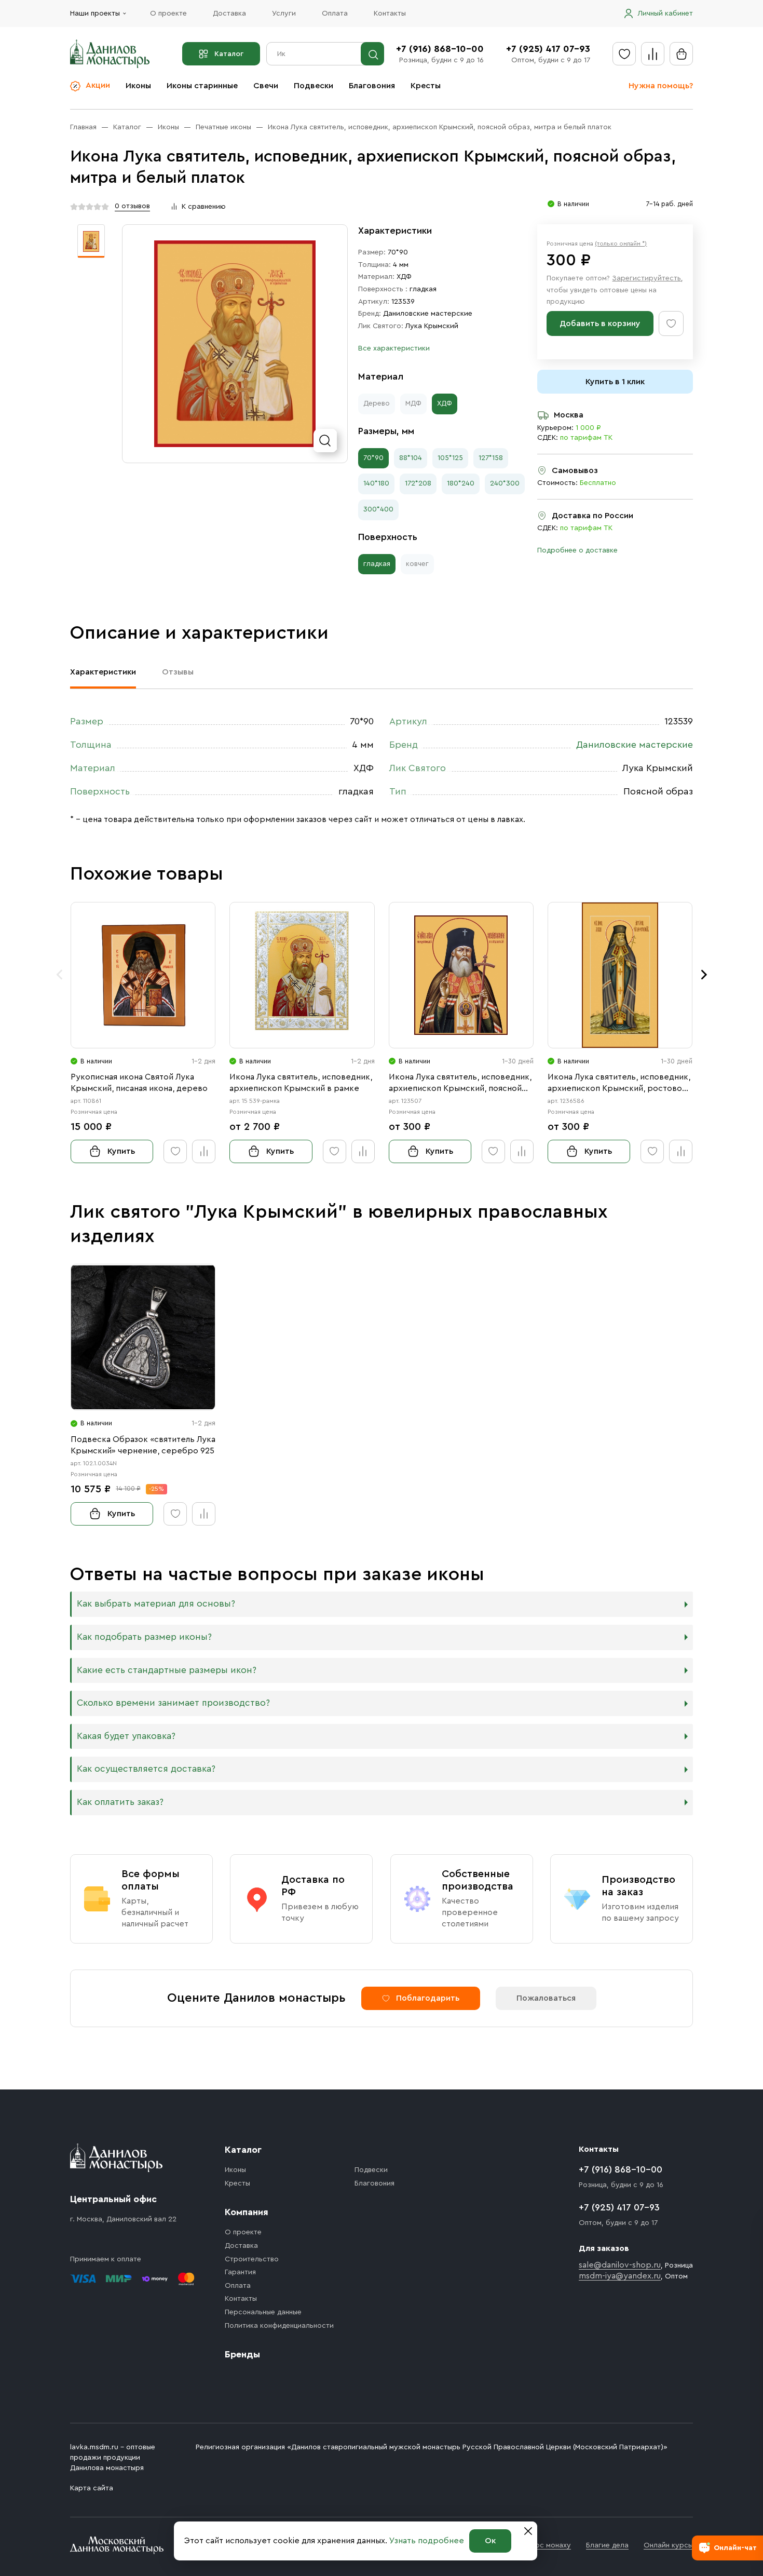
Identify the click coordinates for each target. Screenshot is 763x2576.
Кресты (426, 86)
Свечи (266, 86)
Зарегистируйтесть (646, 278)
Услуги (284, 14)
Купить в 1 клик (615, 382)
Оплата (335, 14)
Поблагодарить (428, 1998)
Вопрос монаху (544, 2545)
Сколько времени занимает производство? (173, 1703)
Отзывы (178, 672)
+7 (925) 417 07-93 (548, 49)
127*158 (491, 458)
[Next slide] (704, 975)
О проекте (168, 14)
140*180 (376, 483)
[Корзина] (681, 54)
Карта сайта (92, 2488)
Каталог (229, 54)
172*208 (418, 483)
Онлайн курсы (668, 2545)
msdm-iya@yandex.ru (620, 2276)
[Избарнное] (624, 54)
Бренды (242, 2354)
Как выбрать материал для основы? (156, 1604)
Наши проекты (95, 14)
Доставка (229, 14)
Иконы (138, 86)
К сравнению (204, 207)
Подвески (314, 86)
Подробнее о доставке (577, 550)
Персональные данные (263, 2312)
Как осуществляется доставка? (146, 1769)
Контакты (390, 14)
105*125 (450, 458)
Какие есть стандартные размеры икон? (167, 1670)
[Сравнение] (653, 54)
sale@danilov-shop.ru (620, 2265)
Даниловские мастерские (428, 314)
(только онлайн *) (621, 244)
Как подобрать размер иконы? (144, 1637)
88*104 (411, 458)
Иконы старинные (202, 86)
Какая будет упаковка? (126, 1736)
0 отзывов (132, 206)
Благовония (372, 86)
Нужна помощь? (661, 86)
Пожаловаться (546, 1998)
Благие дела (607, 2545)
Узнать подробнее (427, 2541)
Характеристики (103, 672)
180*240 (461, 483)
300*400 (378, 509)
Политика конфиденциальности (279, 2326)
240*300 (505, 483)
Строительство (252, 2259)
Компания (247, 2212)
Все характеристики (394, 348)
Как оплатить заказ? (120, 1802)
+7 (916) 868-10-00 (440, 49)
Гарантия (240, 2272)
